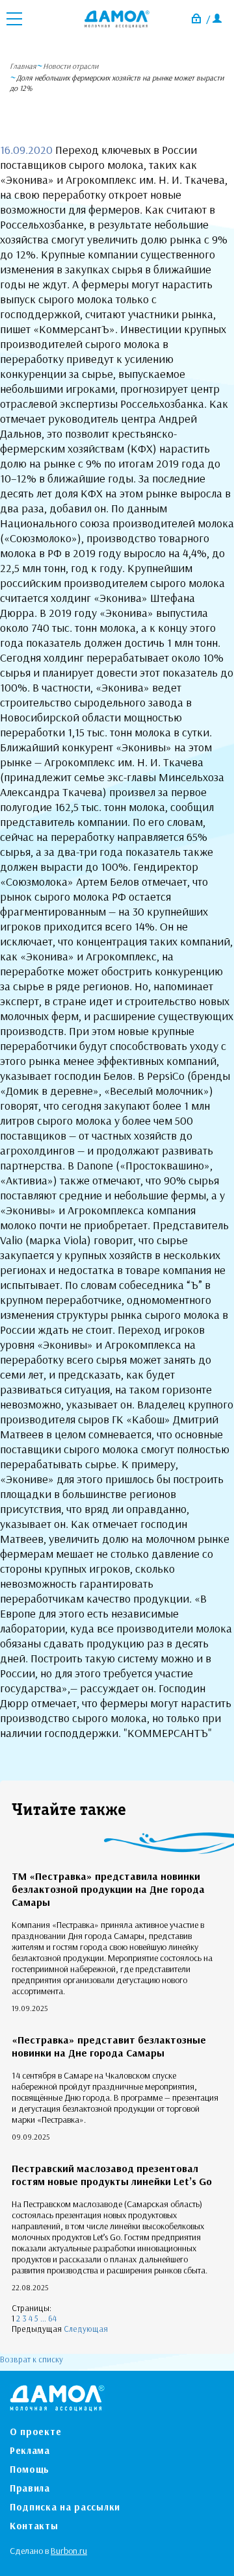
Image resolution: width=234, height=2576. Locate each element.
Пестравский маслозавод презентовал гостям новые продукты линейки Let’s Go (112, 2175)
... (43, 2318)
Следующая (86, 2329)
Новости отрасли (71, 66)
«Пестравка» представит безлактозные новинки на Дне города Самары (109, 2046)
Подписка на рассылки (65, 2507)
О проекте (35, 2432)
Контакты (34, 2526)
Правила (30, 2488)
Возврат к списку (32, 2359)
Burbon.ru (69, 2551)
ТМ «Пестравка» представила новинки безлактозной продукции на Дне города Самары (108, 1889)
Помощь (30, 2469)
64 (52, 2318)
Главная (23, 66)
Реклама (30, 2450)
